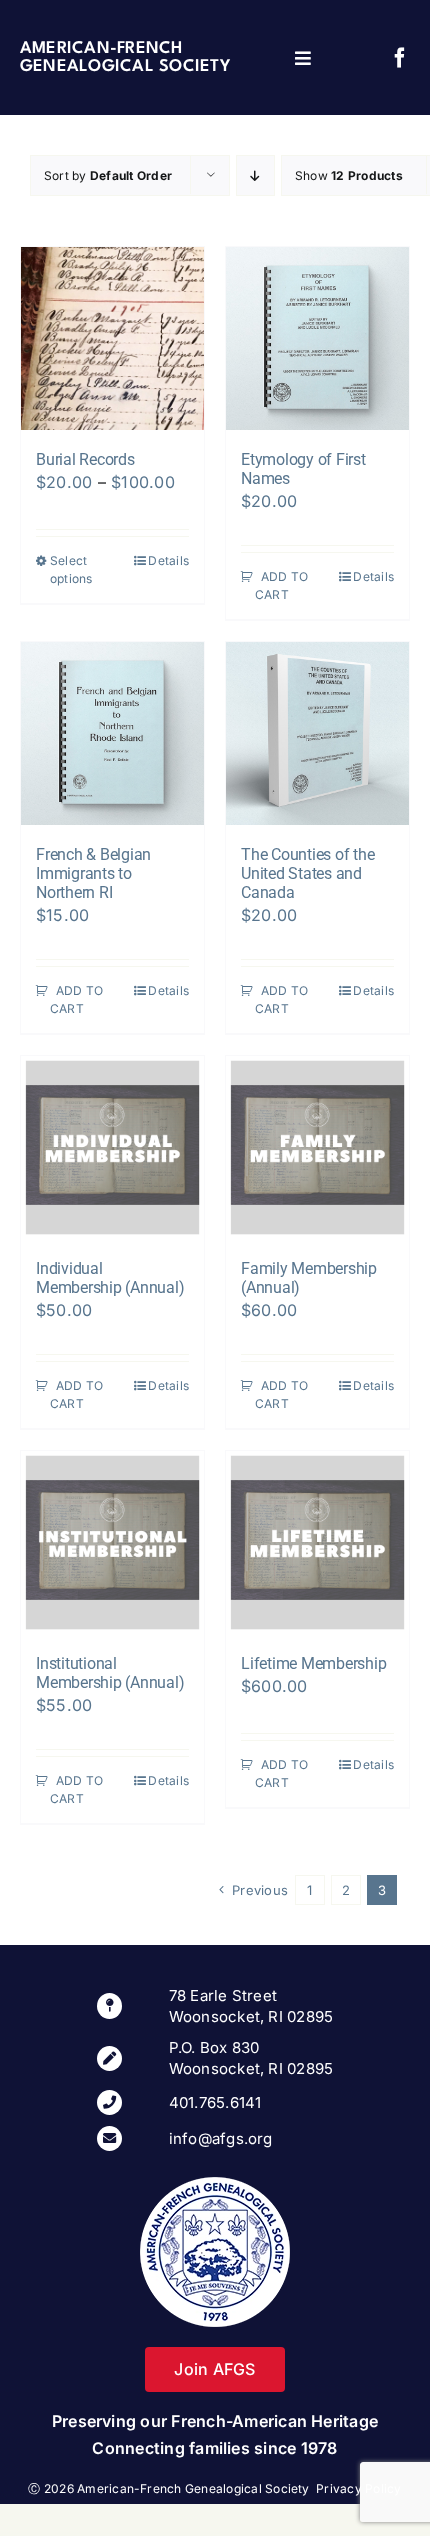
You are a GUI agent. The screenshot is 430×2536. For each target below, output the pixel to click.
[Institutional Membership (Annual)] (112, 1542)
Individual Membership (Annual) (110, 1278)
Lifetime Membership (313, 1663)
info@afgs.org (221, 2138)
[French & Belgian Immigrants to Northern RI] (112, 733)
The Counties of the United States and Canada (307, 873)
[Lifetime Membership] (317, 1542)
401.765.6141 (215, 2102)
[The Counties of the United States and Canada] (317, 733)
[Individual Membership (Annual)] (112, 1147)
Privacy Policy (358, 2488)
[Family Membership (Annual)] (317, 1147)
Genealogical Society (125, 66)
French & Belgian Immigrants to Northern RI (93, 873)
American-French (101, 48)
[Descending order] (255, 175)
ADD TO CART (281, 585)
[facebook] (400, 58)
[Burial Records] (112, 338)
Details (168, 560)
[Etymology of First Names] (317, 338)
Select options (71, 569)
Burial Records (85, 459)
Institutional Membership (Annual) (110, 1673)
